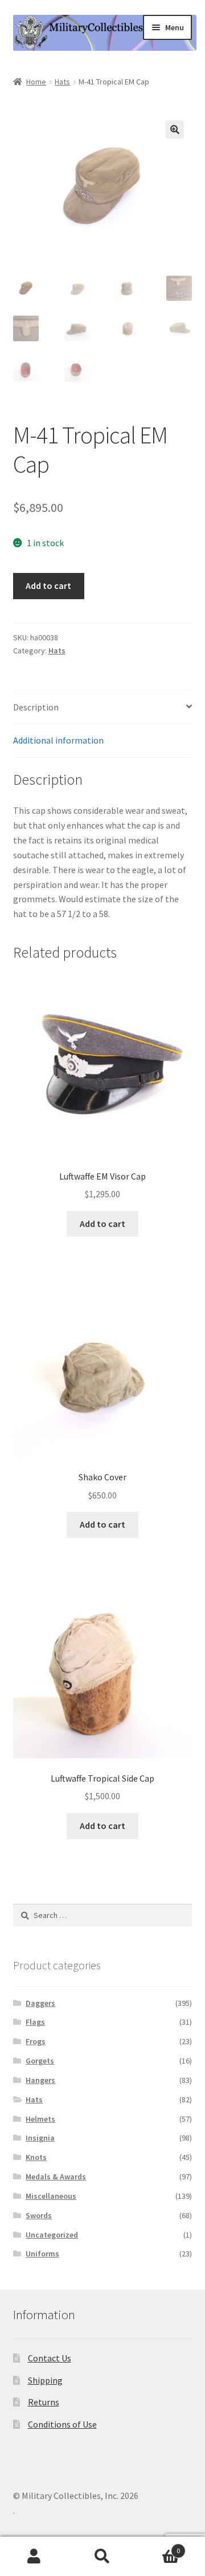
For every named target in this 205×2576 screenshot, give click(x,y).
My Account (34, 2557)
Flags (35, 2022)
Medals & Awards (56, 2177)
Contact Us (50, 2358)
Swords (39, 2215)
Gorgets (40, 2061)
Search (102, 2557)
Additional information (58, 740)
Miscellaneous (51, 2196)
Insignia (40, 2138)
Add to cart (48, 586)
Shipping (45, 2380)
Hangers (40, 2080)
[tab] (103, 708)
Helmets (40, 2119)
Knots (36, 2157)
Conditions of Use (62, 2424)
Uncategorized (52, 2235)
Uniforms (42, 2254)
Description (36, 707)
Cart (158, 2547)
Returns (44, 2402)
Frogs (36, 2041)
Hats (62, 82)
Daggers (40, 2003)
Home (36, 82)
